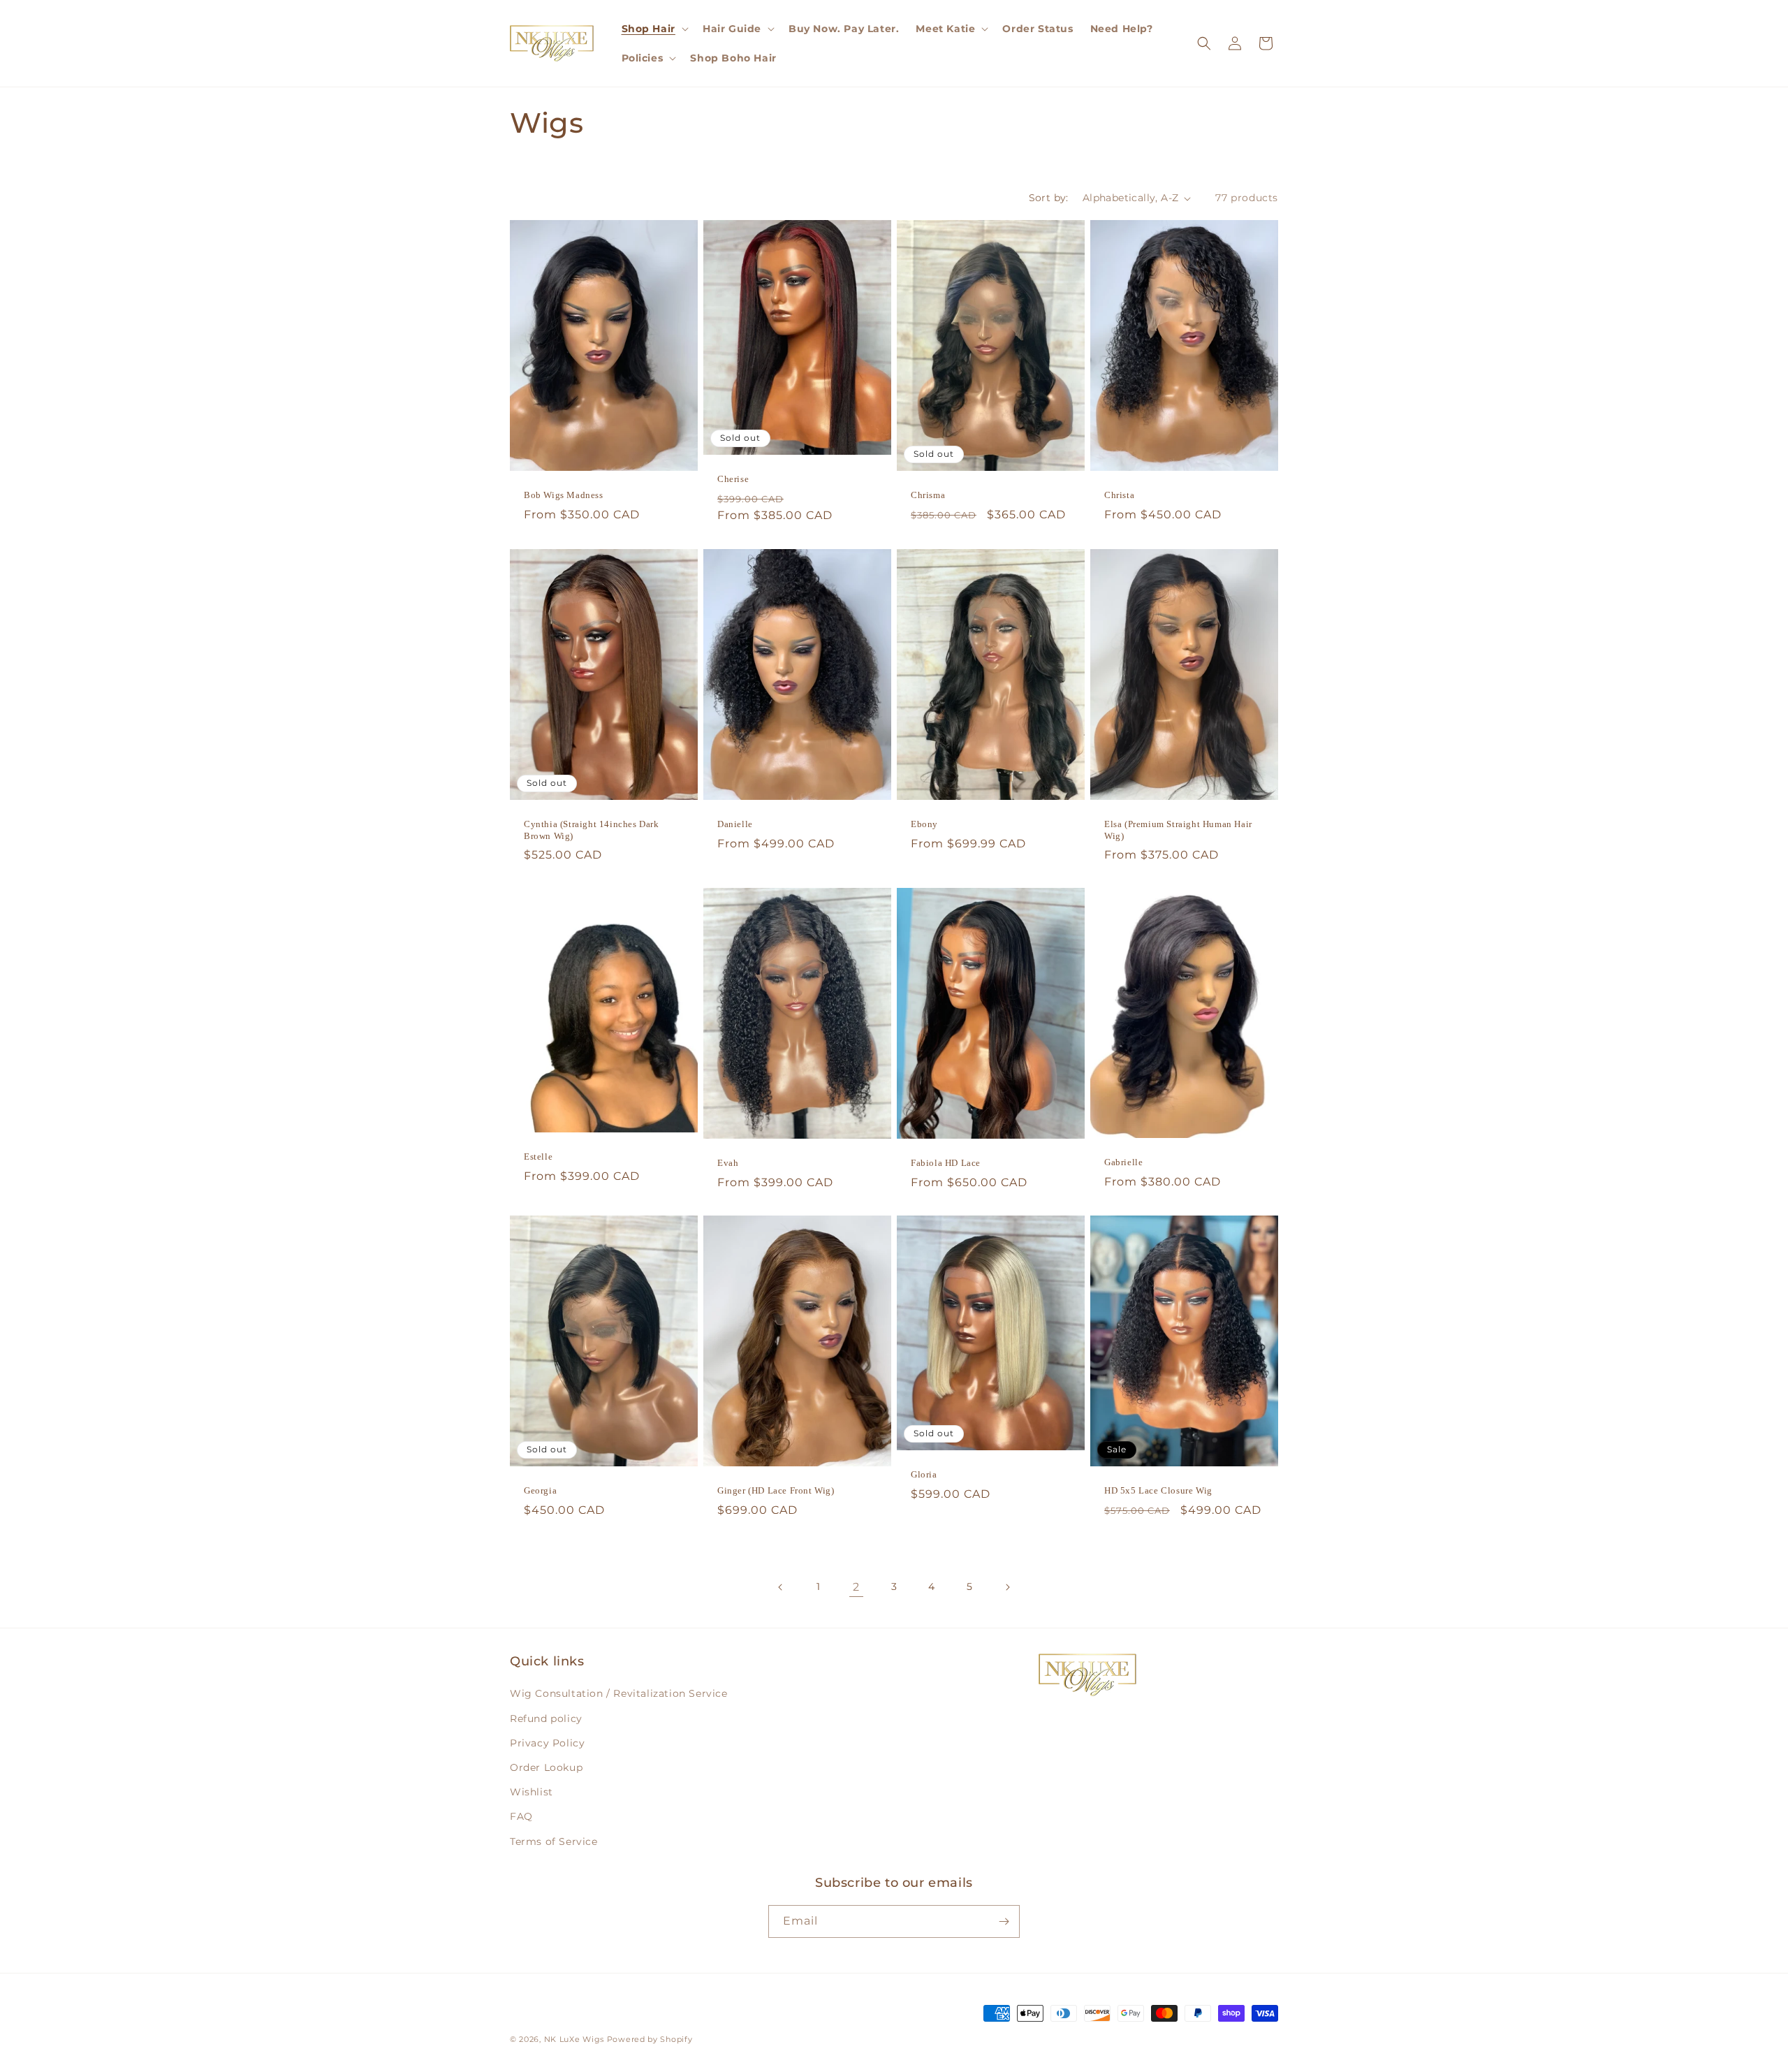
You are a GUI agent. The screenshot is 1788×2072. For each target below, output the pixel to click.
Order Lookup (546, 1767)
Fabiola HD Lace (946, 1163)
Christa (1119, 495)
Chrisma (928, 495)
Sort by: (1049, 198)
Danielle (735, 823)
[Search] (1204, 43)
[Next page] (1007, 1587)
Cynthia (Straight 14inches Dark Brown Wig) (592, 829)
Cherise (733, 480)
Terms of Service (554, 1841)
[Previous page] (781, 1587)
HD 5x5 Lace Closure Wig (1158, 1490)
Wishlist (532, 1792)
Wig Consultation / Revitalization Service (619, 1693)
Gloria (924, 1474)
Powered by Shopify (650, 2039)
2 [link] (856, 1587)
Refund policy (546, 1719)
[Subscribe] (1004, 1921)
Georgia (540, 1490)
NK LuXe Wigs (574, 2039)
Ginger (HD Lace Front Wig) (776, 1490)
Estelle (538, 1157)
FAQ (521, 1816)
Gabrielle (1123, 1162)
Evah (728, 1163)
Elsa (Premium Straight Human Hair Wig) (1178, 829)
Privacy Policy (547, 1743)
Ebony (924, 823)
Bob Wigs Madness (564, 495)
